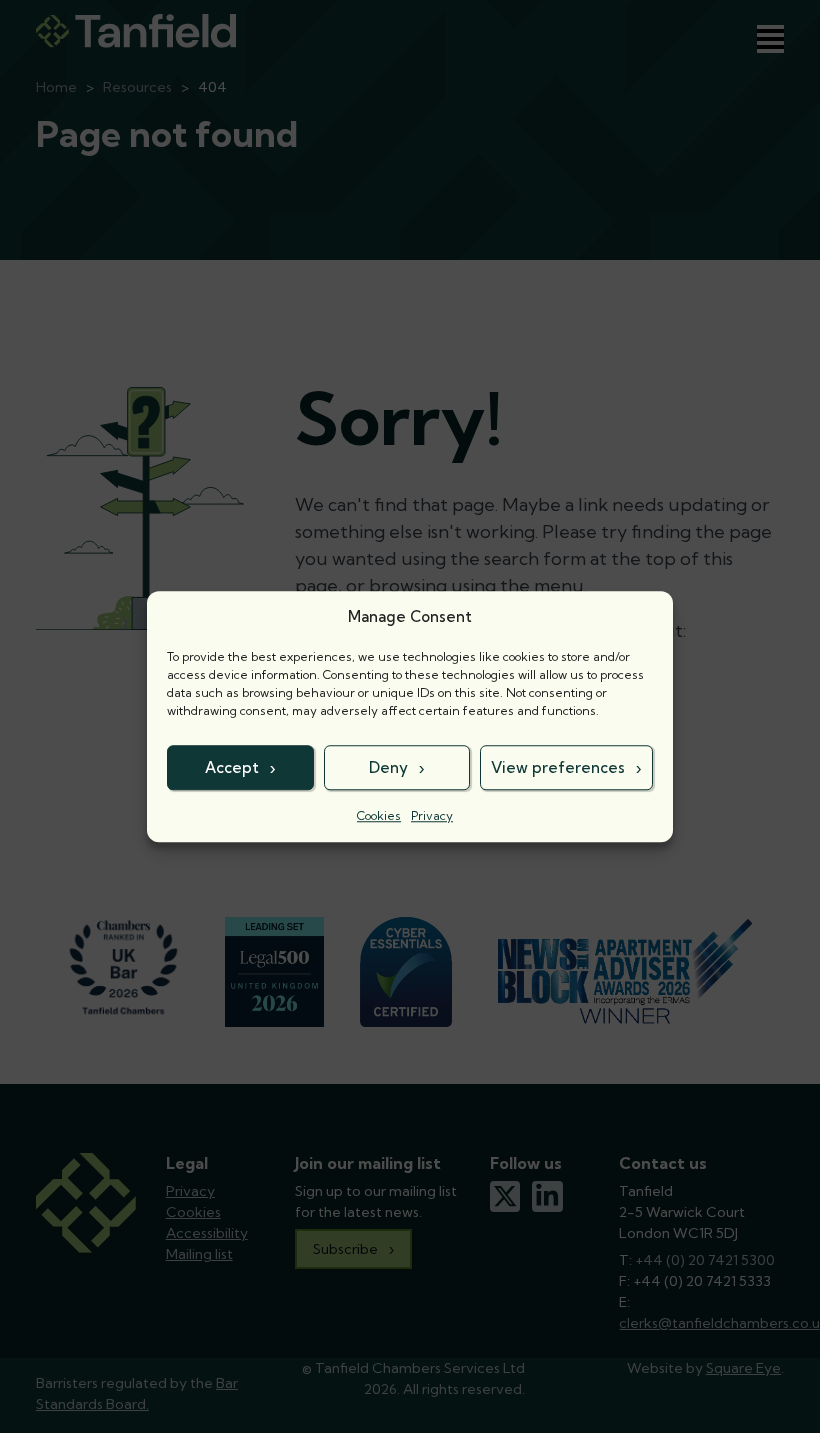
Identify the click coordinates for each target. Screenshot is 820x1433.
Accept (232, 767)
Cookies (379, 815)
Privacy (432, 815)
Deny (388, 767)
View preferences (558, 767)
